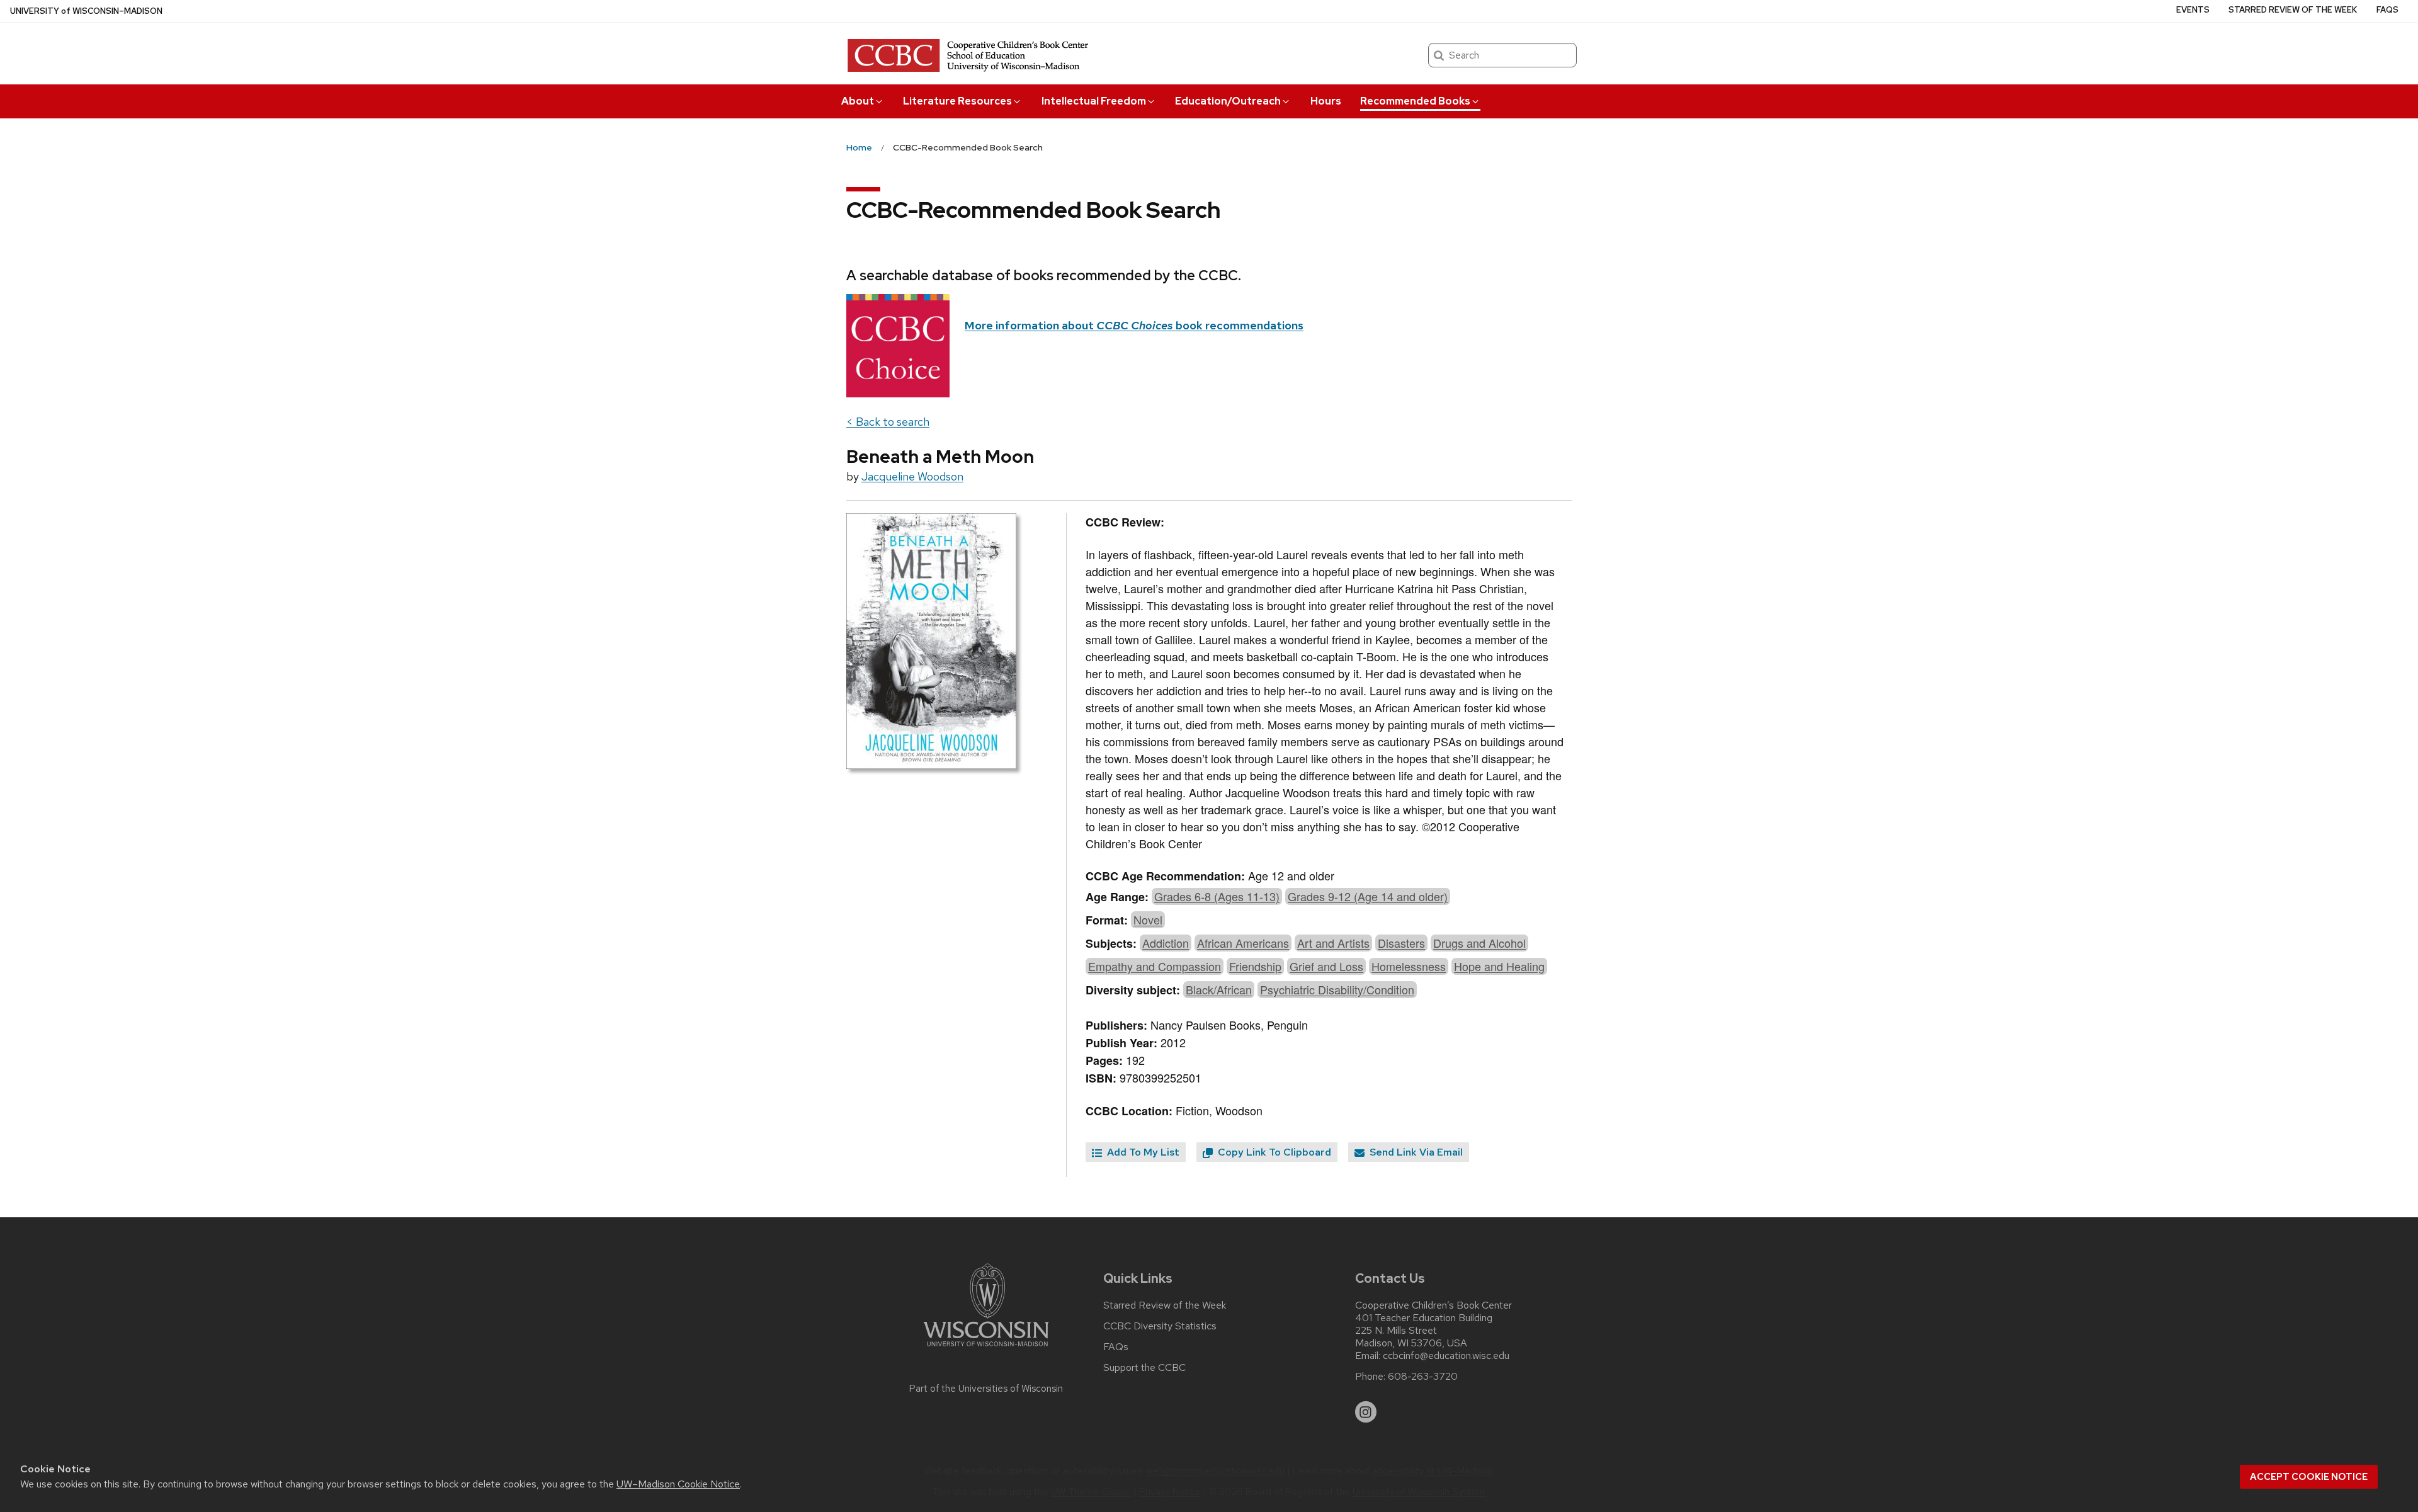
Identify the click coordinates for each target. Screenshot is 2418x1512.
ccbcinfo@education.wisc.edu (1446, 1356)
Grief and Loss (1326, 966)
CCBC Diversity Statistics (1160, 1326)
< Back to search (888, 422)
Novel (1148, 919)
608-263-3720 (1423, 1377)
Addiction (1166, 943)
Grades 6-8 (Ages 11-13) (1217, 896)
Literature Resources (957, 101)
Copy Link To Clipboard (1273, 1152)
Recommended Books (1415, 101)
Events (2193, 10)
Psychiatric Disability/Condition (1337, 989)
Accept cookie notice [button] (2309, 1477)
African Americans (1243, 943)
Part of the (986, 1389)
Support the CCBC (1144, 1368)
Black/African (1219, 989)
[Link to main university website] (986, 1349)
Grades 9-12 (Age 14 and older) (1368, 896)
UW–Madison (86, 11)
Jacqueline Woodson (912, 476)
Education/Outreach (1228, 101)
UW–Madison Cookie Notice (678, 1484)
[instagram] (1366, 1412)
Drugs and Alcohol (1479, 943)
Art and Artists (1333, 943)
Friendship (1255, 966)
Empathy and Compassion (1155, 966)
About (858, 101)
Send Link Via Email (1415, 1152)
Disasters (1401, 943)
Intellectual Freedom (1094, 101)
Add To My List (1142, 1152)
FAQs (2387, 10)
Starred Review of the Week (2293, 10)
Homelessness (1409, 966)
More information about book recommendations (1134, 325)
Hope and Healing (1499, 966)
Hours (1326, 101)
